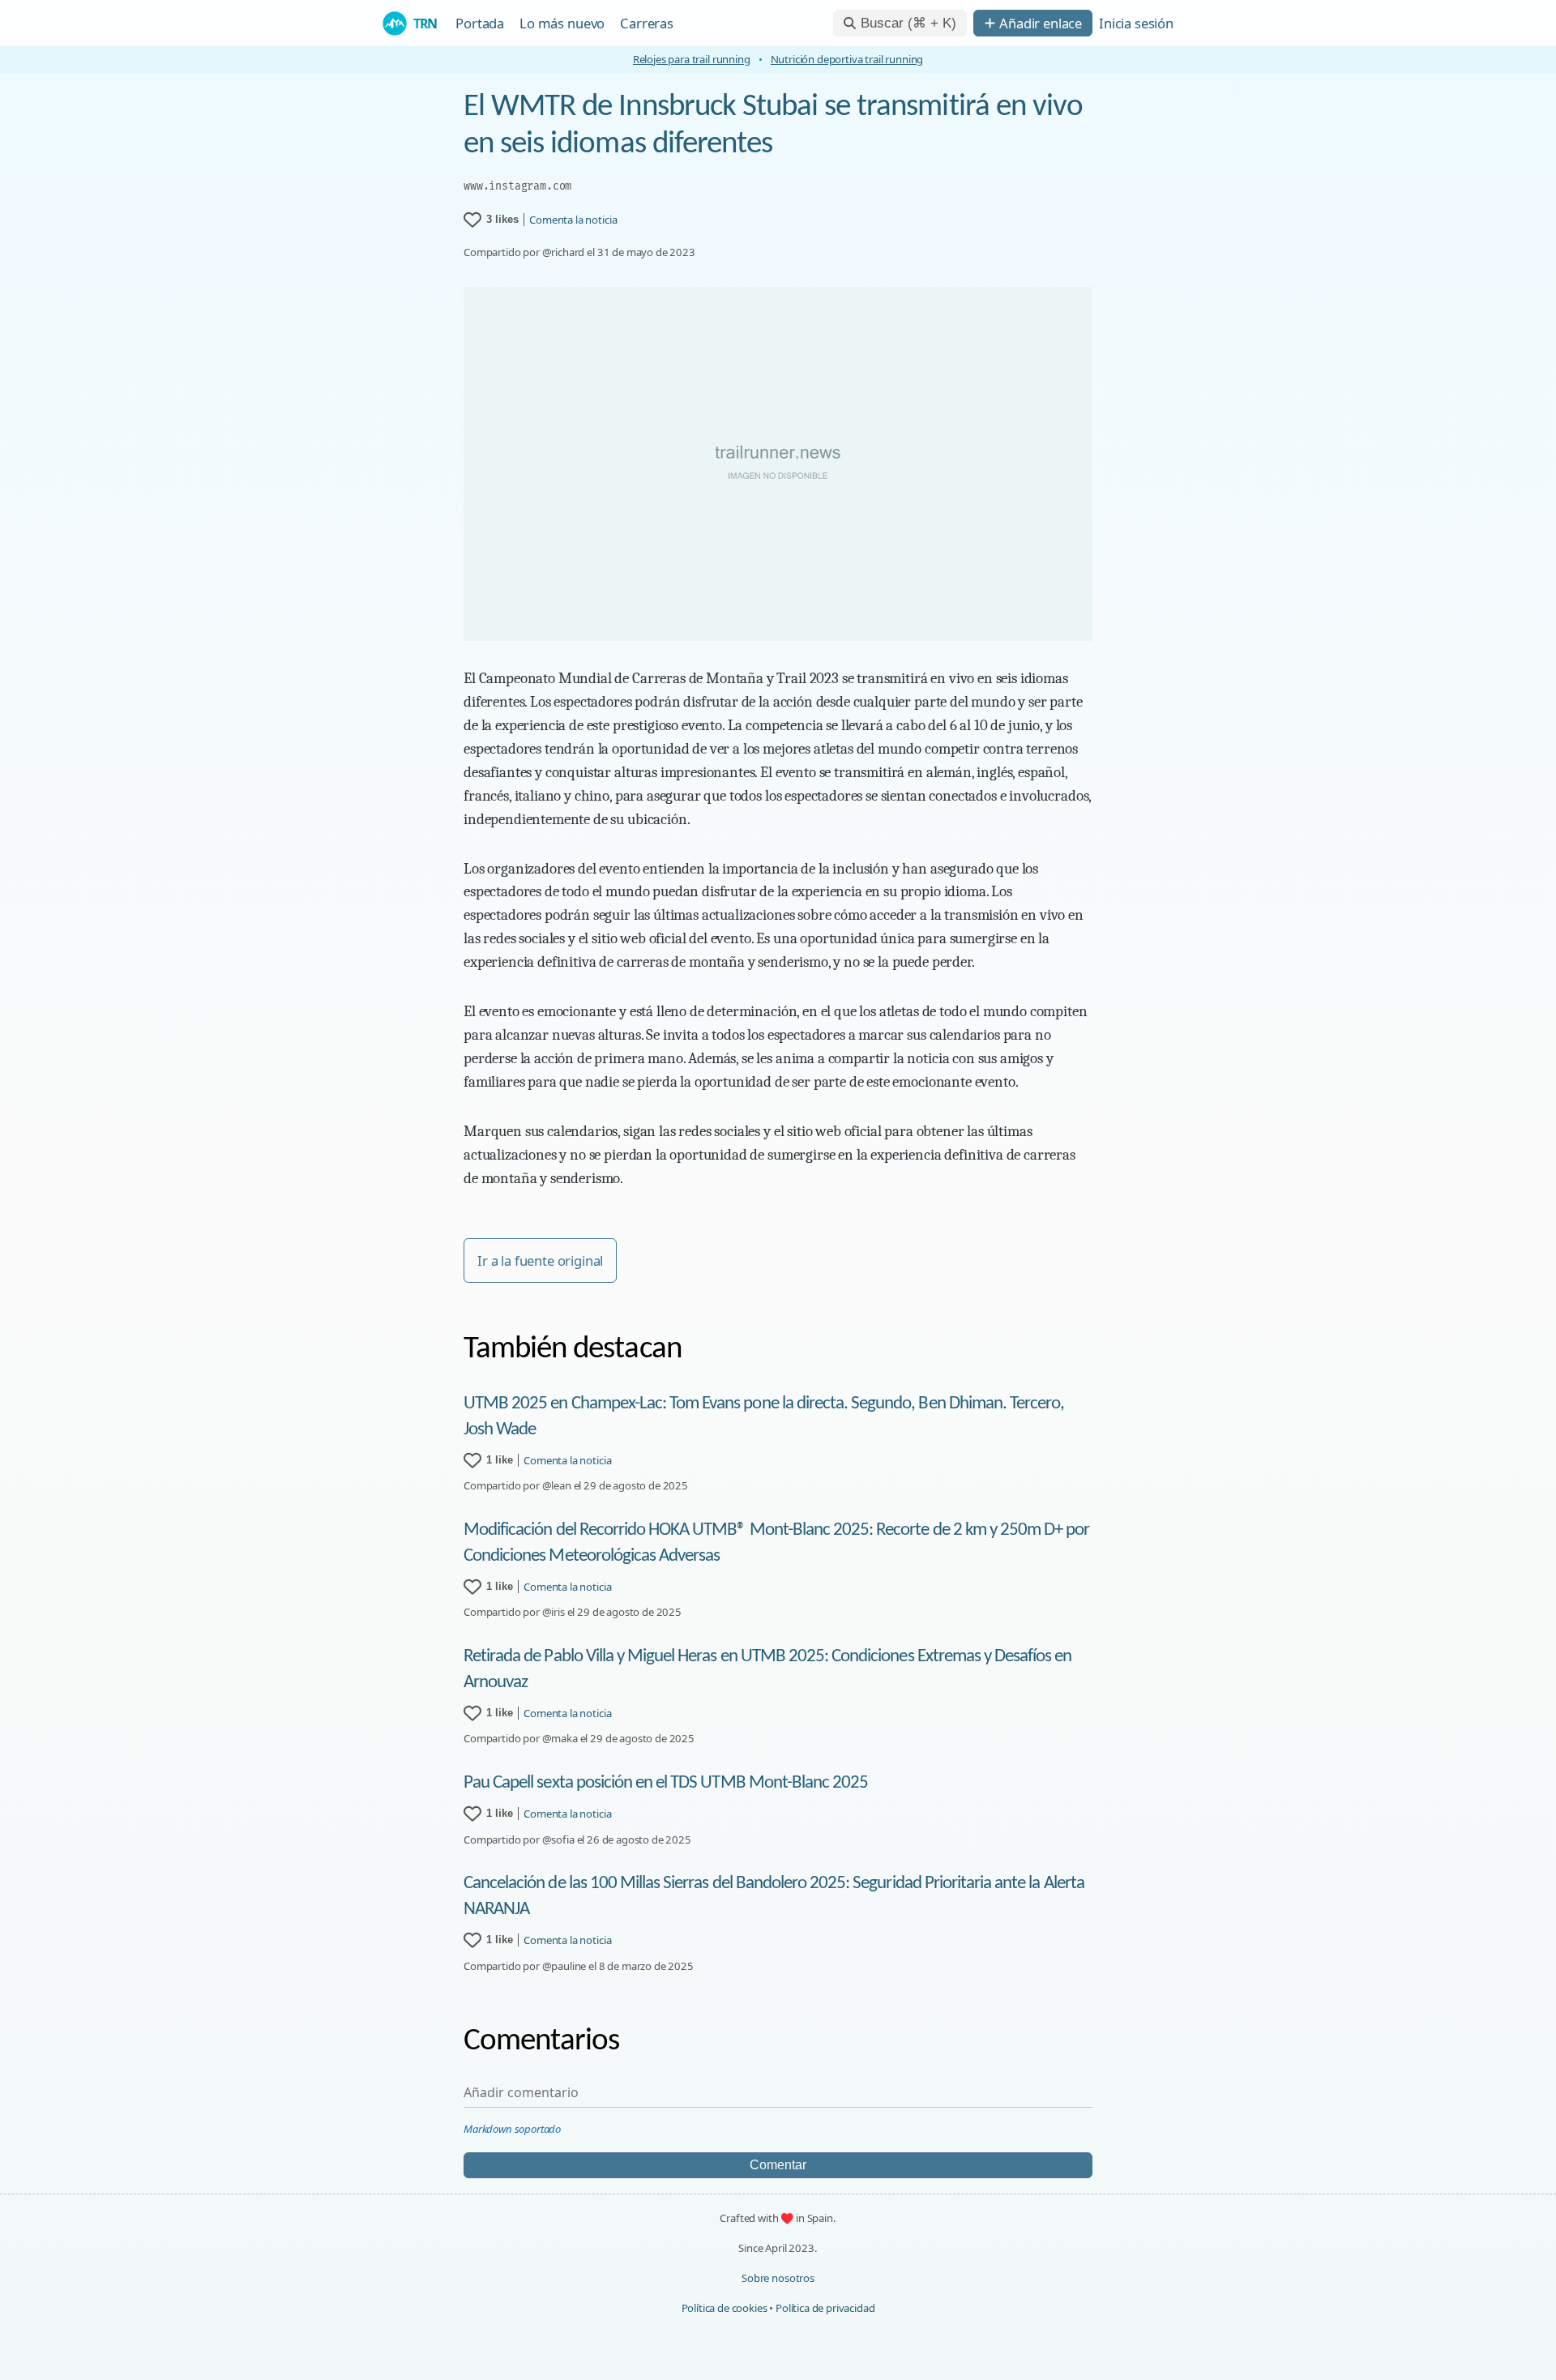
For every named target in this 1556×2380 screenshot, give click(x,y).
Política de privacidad (825, 2308)
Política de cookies (725, 2308)
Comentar (778, 2165)
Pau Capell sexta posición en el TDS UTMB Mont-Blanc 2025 (666, 1783)
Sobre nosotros (778, 2278)
